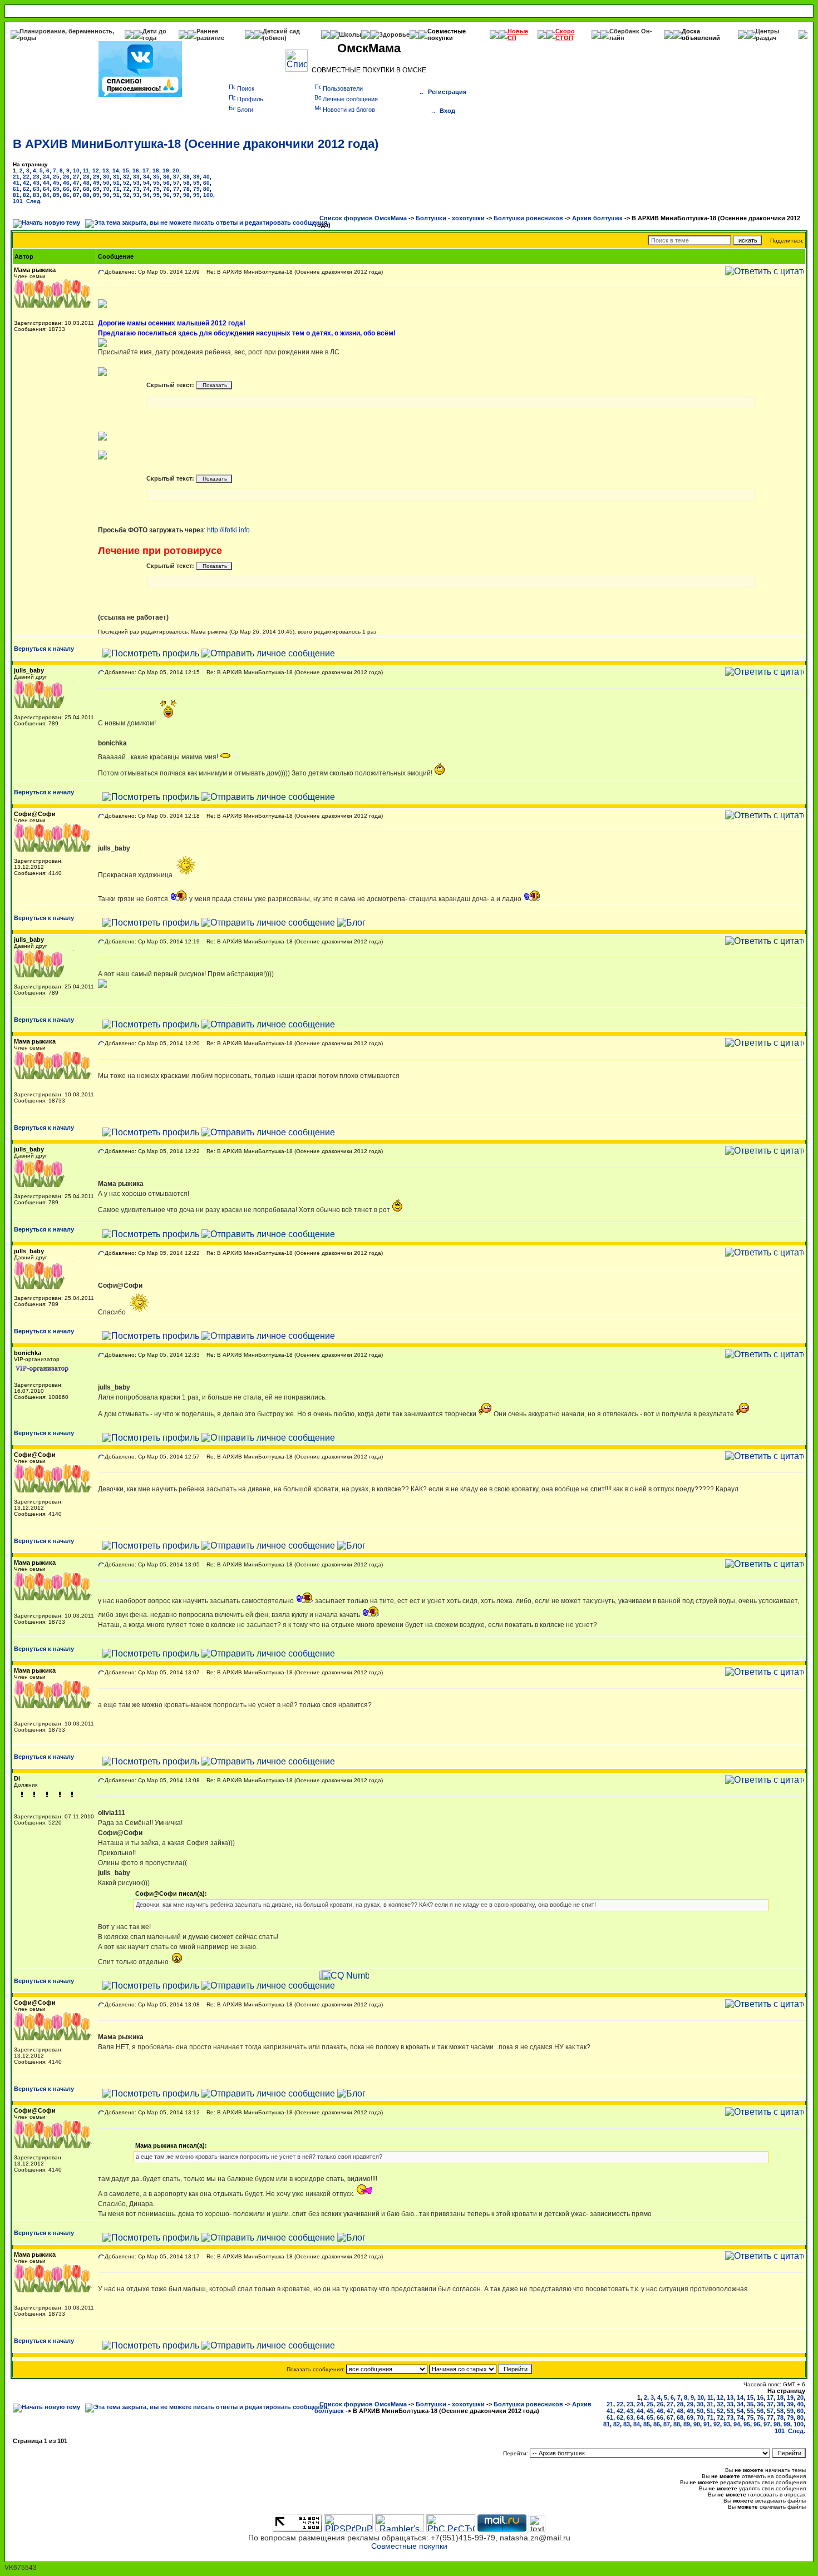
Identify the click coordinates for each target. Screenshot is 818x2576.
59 (196, 183)
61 (16, 189)
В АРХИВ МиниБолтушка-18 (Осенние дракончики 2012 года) (196, 144)
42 (26, 183)
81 (16, 195)
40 (206, 177)
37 (176, 177)
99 (196, 195)
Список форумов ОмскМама (363, 218)
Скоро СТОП (565, 34)
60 (206, 183)
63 (36, 189)
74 (146, 189)
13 (106, 170)
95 (156, 195)
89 (96, 195)
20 (176, 170)
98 (186, 195)
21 (16, 177)
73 (136, 189)
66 (66, 189)
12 (96, 170)
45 (56, 183)
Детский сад (281, 31)
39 (196, 177)
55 (156, 183)
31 (116, 177)
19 (166, 170)
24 (46, 177)
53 (136, 183)
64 (46, 189)
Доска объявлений (701, 34)
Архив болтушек (597, 218)
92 (126, 195)
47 (76, 183)
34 (146, 177)
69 (96, 189)
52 (126, 183)
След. (34, 201)
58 (186, 183)
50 (106, 183)
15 (126, 170)
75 (156, 189)
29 (96, 177)
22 (26, 177)
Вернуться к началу (44, 649)
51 (116, 183)
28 (86, 177)
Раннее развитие (210, 34)
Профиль (250, 99)
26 (66, 177)
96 (166, 195)
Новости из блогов (349, 110)
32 (126, 177)
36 (166, 177)
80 (206, 189)
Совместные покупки (447, 34)
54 (146, 183)
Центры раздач (767, 34)
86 (66, 195)
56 (166, 183)
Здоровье (394, 34)
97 (176, 195)
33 (136, 177)
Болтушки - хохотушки (450, 218)
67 (76, 189)
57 (176, 183)
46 (66, 183)
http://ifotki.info (228, 530)
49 (96, 183)
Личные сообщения (350, 99)
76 (166, 189)
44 (46, 183)
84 (46, 195)
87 (76, 195)
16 (136, 170)
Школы (350, 34)
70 (106, 189)
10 (76, 170)
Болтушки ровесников (528, 218)
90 (106, 195)
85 (56, 195)
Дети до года (154, 34)
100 (208, 195)
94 (146, 195)
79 (196, 189)
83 (36, 195)
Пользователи (343, 88)
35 (156, 177)
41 (16, 183)
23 (36, 177)
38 (186, 177)
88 (86, 195)
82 (26, 195)
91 (116, 195)
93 (136, 195)
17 (146, 170)
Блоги (245, 110)
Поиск (246, 88)
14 (116, 170)
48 (86, 183)
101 (18, 201)
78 (186, 189)
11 (86, 170)
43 (36, 183)
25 (56, 177)
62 (26, 189)
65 (56, 189)
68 (86, 189)
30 (106, 177)
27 (76, 177)
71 (116, 189)
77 (176, 189)
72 (126, 189)
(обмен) (275, 38)
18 (156, 170)
